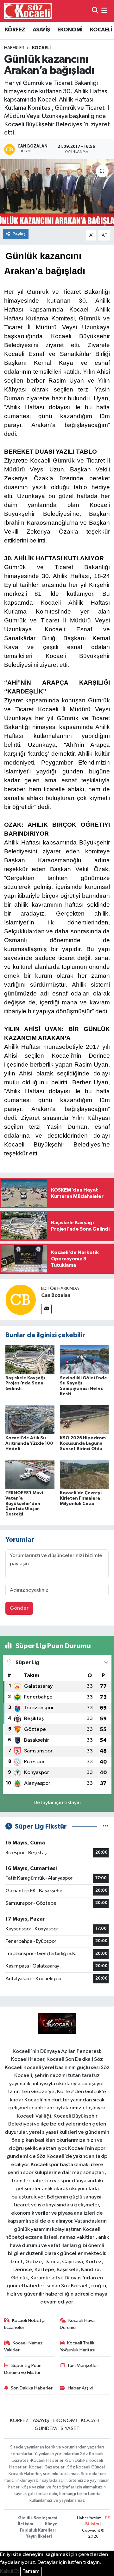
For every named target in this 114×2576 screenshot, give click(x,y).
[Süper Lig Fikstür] (106, 1827)
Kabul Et (10, 2571)
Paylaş (19, 234)
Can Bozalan (56, 1295)
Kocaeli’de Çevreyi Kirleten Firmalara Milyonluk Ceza (81, 1498)
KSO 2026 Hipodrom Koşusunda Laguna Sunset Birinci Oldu (83, 1443)
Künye (51, 2524)
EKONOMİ (70, 30)
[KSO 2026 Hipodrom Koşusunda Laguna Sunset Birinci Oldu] (84, 1419)
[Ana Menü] (104, 11)
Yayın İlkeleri (39, 2537)
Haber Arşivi (80, 2388)
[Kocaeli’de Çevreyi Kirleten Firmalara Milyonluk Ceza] (84, 1474)
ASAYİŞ (41, 30)
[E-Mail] (46, 1309)
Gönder (19, 1608)
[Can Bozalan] (21, 1300)
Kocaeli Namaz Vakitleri (24, 2346)
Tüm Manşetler (83, 2366)
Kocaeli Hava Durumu (77, 2324)
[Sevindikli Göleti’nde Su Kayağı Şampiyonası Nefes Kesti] (84, 1359)
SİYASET (70, 2429)
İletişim (25, 2524)
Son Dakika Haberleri (32, 2388)
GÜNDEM (46, 2429)
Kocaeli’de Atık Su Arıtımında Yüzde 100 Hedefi (29, 1443)
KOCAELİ (101, 30)
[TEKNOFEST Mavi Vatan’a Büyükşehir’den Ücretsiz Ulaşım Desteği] (30, 1474)
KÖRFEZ (15, 30)
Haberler (14, 48)
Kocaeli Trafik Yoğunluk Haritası (78, 2346)
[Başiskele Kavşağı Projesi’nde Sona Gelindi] (30, 1359)
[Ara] (95, 11)
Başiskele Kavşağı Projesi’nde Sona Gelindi (25, 1383)
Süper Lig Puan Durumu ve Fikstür (23, 2369)
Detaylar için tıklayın (57, 1803)
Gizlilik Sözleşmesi (38, 2518)
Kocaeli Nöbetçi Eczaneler (25, 2324)
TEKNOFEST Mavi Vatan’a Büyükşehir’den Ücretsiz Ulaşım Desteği (24, 1504)
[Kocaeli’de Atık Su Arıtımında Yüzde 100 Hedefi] (30, 1419)
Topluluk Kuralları (38, 2530)
